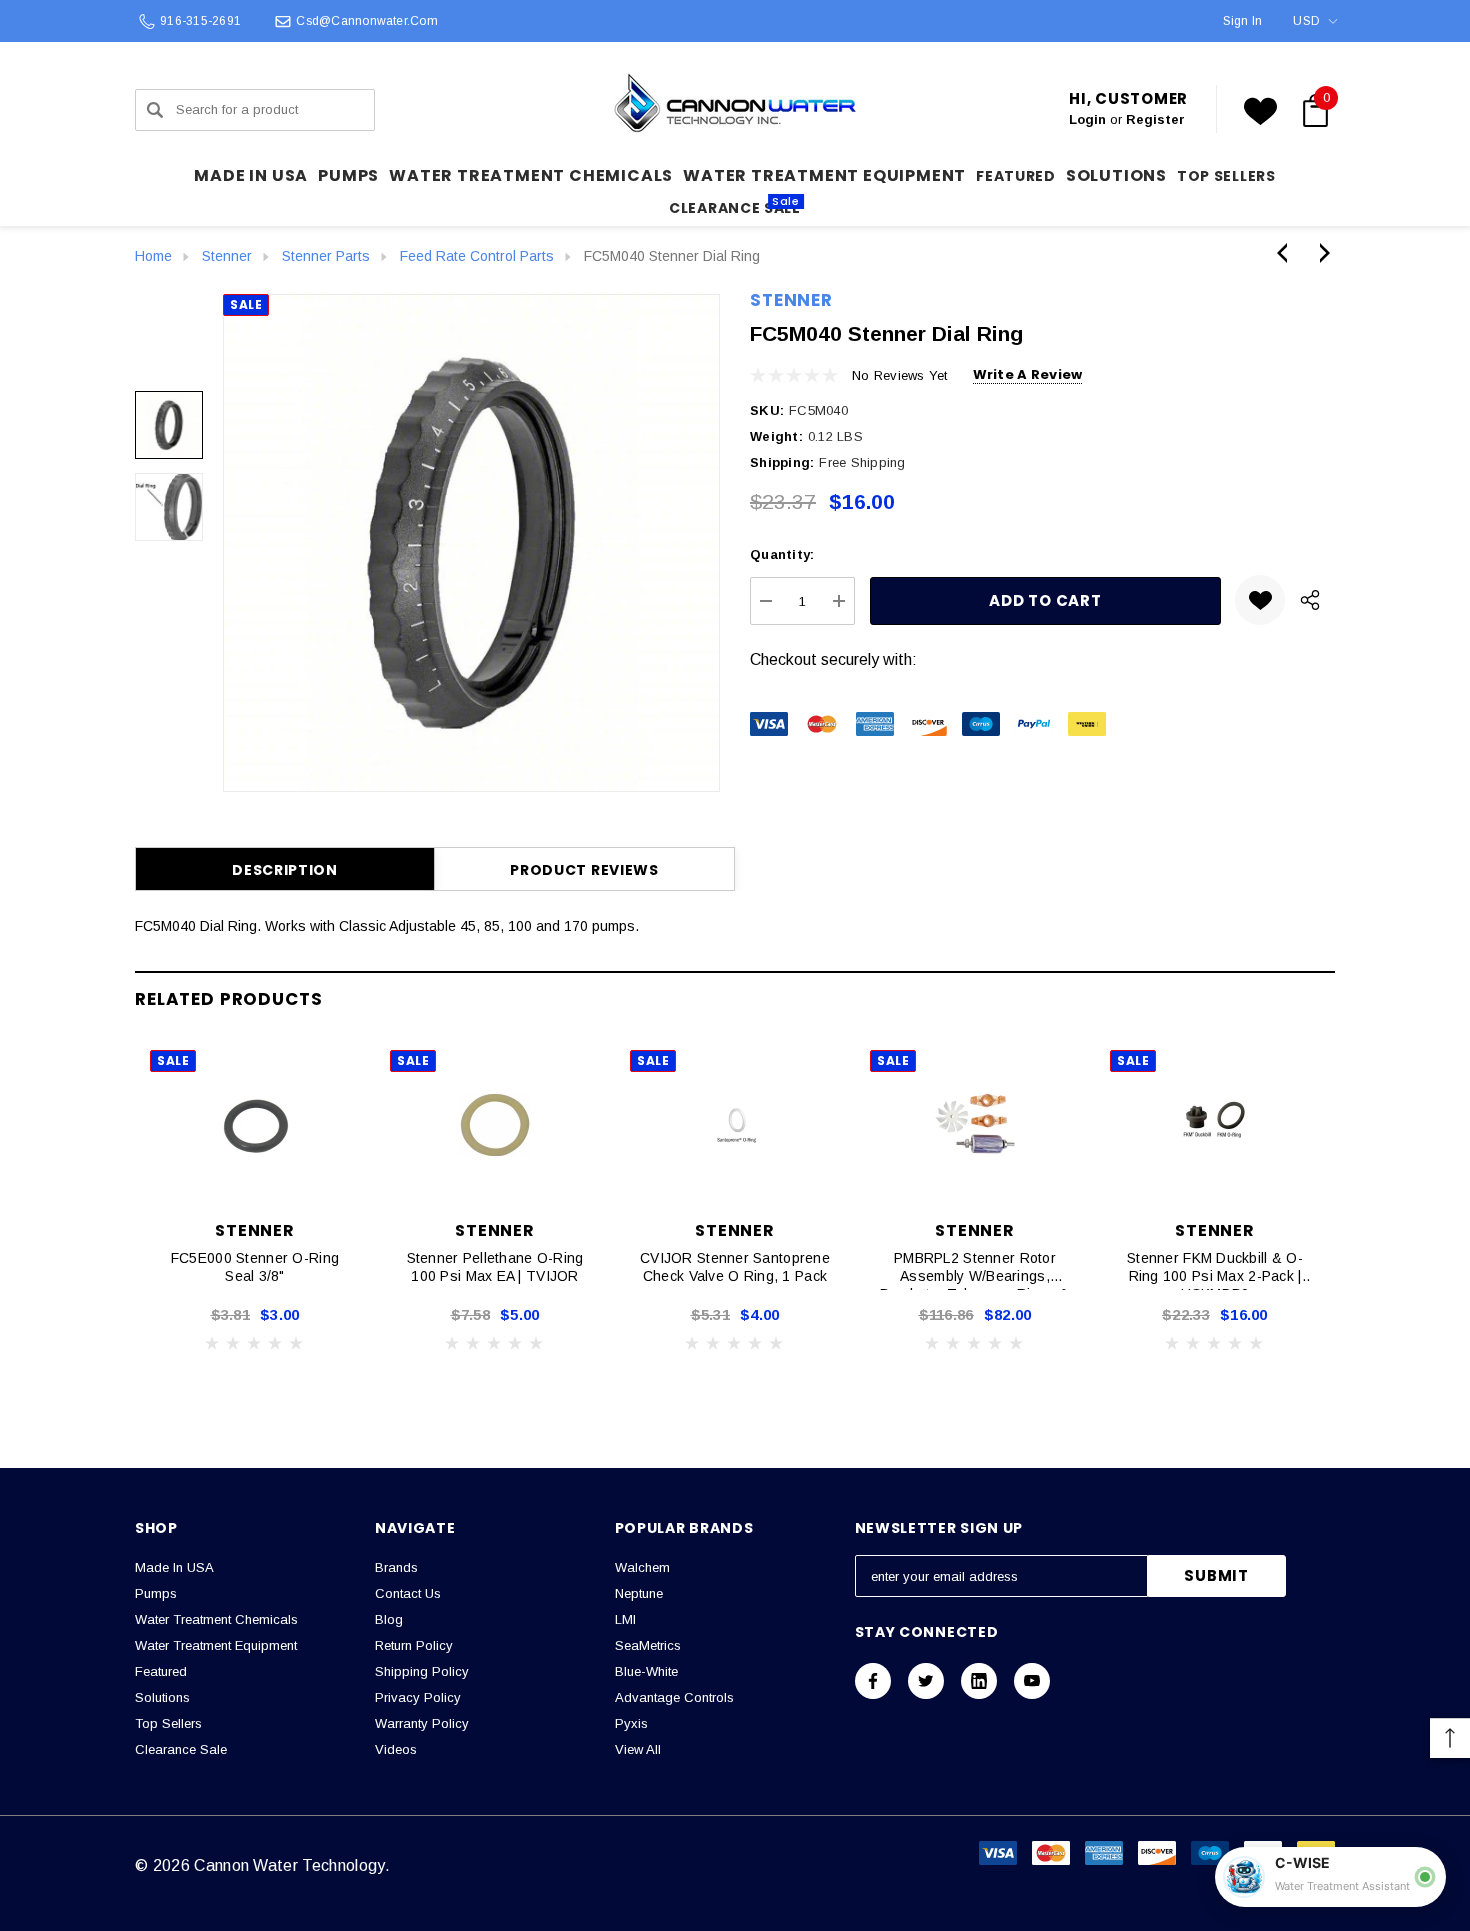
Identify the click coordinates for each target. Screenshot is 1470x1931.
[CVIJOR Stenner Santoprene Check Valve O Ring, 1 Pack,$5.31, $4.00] (735, 1125)
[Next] (1320, 253)
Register (1155, 119)
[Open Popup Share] (1310, 600)
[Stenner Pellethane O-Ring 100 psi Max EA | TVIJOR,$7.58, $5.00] (495, 1125)
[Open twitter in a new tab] (926, 1681)
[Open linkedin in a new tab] (979, 1681)
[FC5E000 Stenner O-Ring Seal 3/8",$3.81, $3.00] (255, 1125)
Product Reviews (584, 870)
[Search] (155, 110)
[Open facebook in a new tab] (873, 1681)
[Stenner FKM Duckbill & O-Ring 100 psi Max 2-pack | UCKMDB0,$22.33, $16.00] (1215, 1125)
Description (285, 870)
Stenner (791, 300)
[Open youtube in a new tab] (1032, 1681)
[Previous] (1287, 253)
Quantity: (782, 554)
